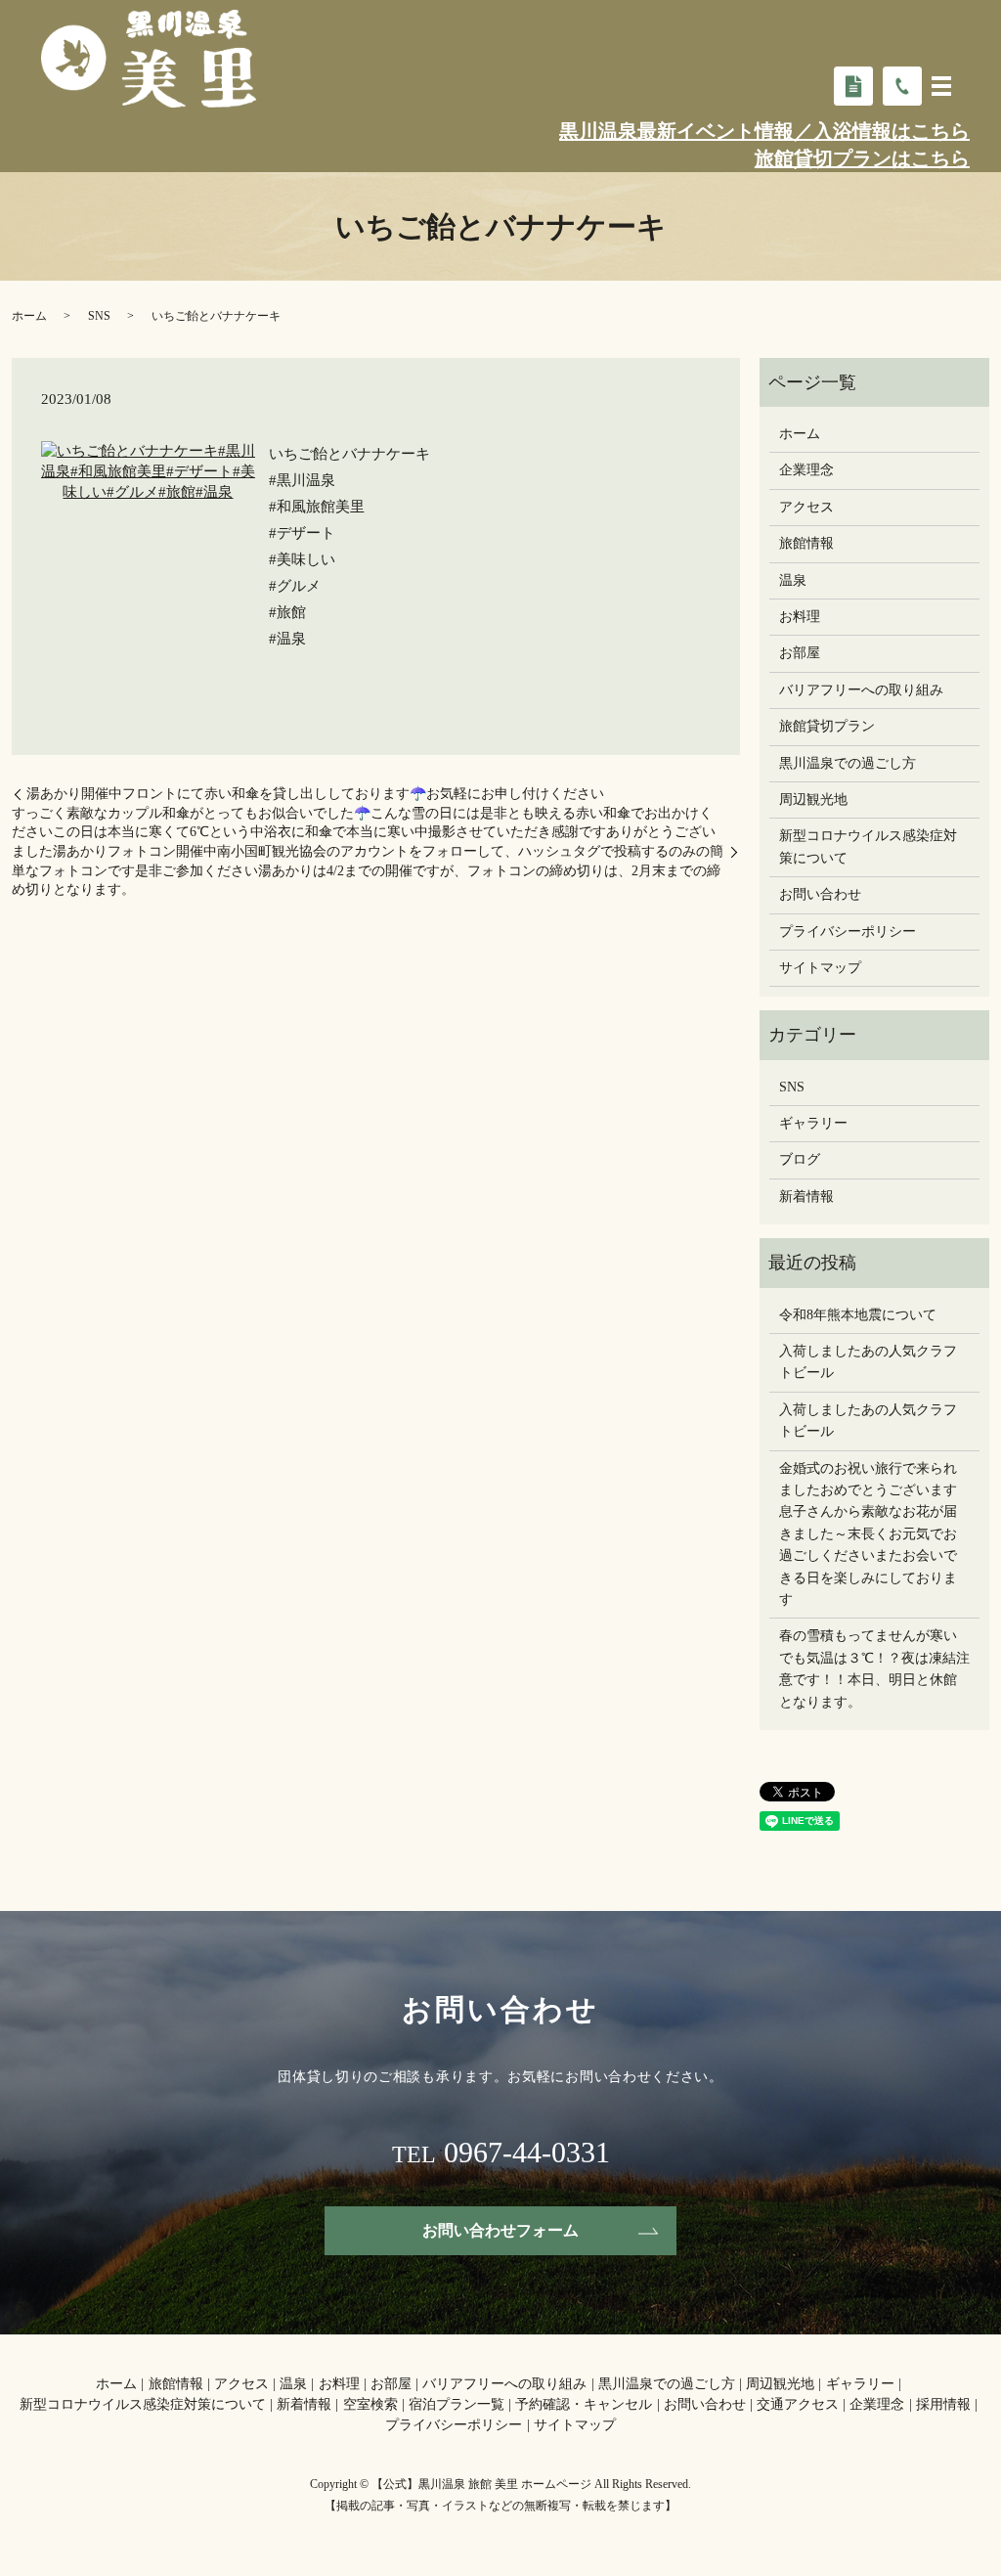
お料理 (800, 617)
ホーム (29, 316)
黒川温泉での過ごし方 (848, 763)
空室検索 (370, 2404)
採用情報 (943, 2404)
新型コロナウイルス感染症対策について (868, 846)
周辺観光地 (813, 799)
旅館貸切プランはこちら (862, 158)
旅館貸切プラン (827, 726)
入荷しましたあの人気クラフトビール (868, 1362)
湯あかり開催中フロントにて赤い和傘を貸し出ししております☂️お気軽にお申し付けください (315, 794)
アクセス (806, 507)
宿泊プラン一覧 (457, 2404)
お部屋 (800, 653)
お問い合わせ (820, 894)
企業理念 (806, 470)
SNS (99, 316)
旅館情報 (806, 543)
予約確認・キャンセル (584, 2404)
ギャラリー (813, 1123)
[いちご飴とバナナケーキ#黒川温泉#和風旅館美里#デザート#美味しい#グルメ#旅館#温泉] (148, 470)
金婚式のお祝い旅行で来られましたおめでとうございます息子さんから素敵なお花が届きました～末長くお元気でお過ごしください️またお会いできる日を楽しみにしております (868, 1534)
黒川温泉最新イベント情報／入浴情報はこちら (764, 131)
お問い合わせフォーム (500, 2230)
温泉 (793, 580)
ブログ (800, 1159)
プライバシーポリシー (848, 932)
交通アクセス (798, 2404)
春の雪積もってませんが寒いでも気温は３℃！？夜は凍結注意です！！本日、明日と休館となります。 (874, 1668)
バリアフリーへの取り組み (861, 690)
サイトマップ (820, 968)
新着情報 (806, 1197)
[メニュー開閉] (941, 86)
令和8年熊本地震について (858, 1315)
